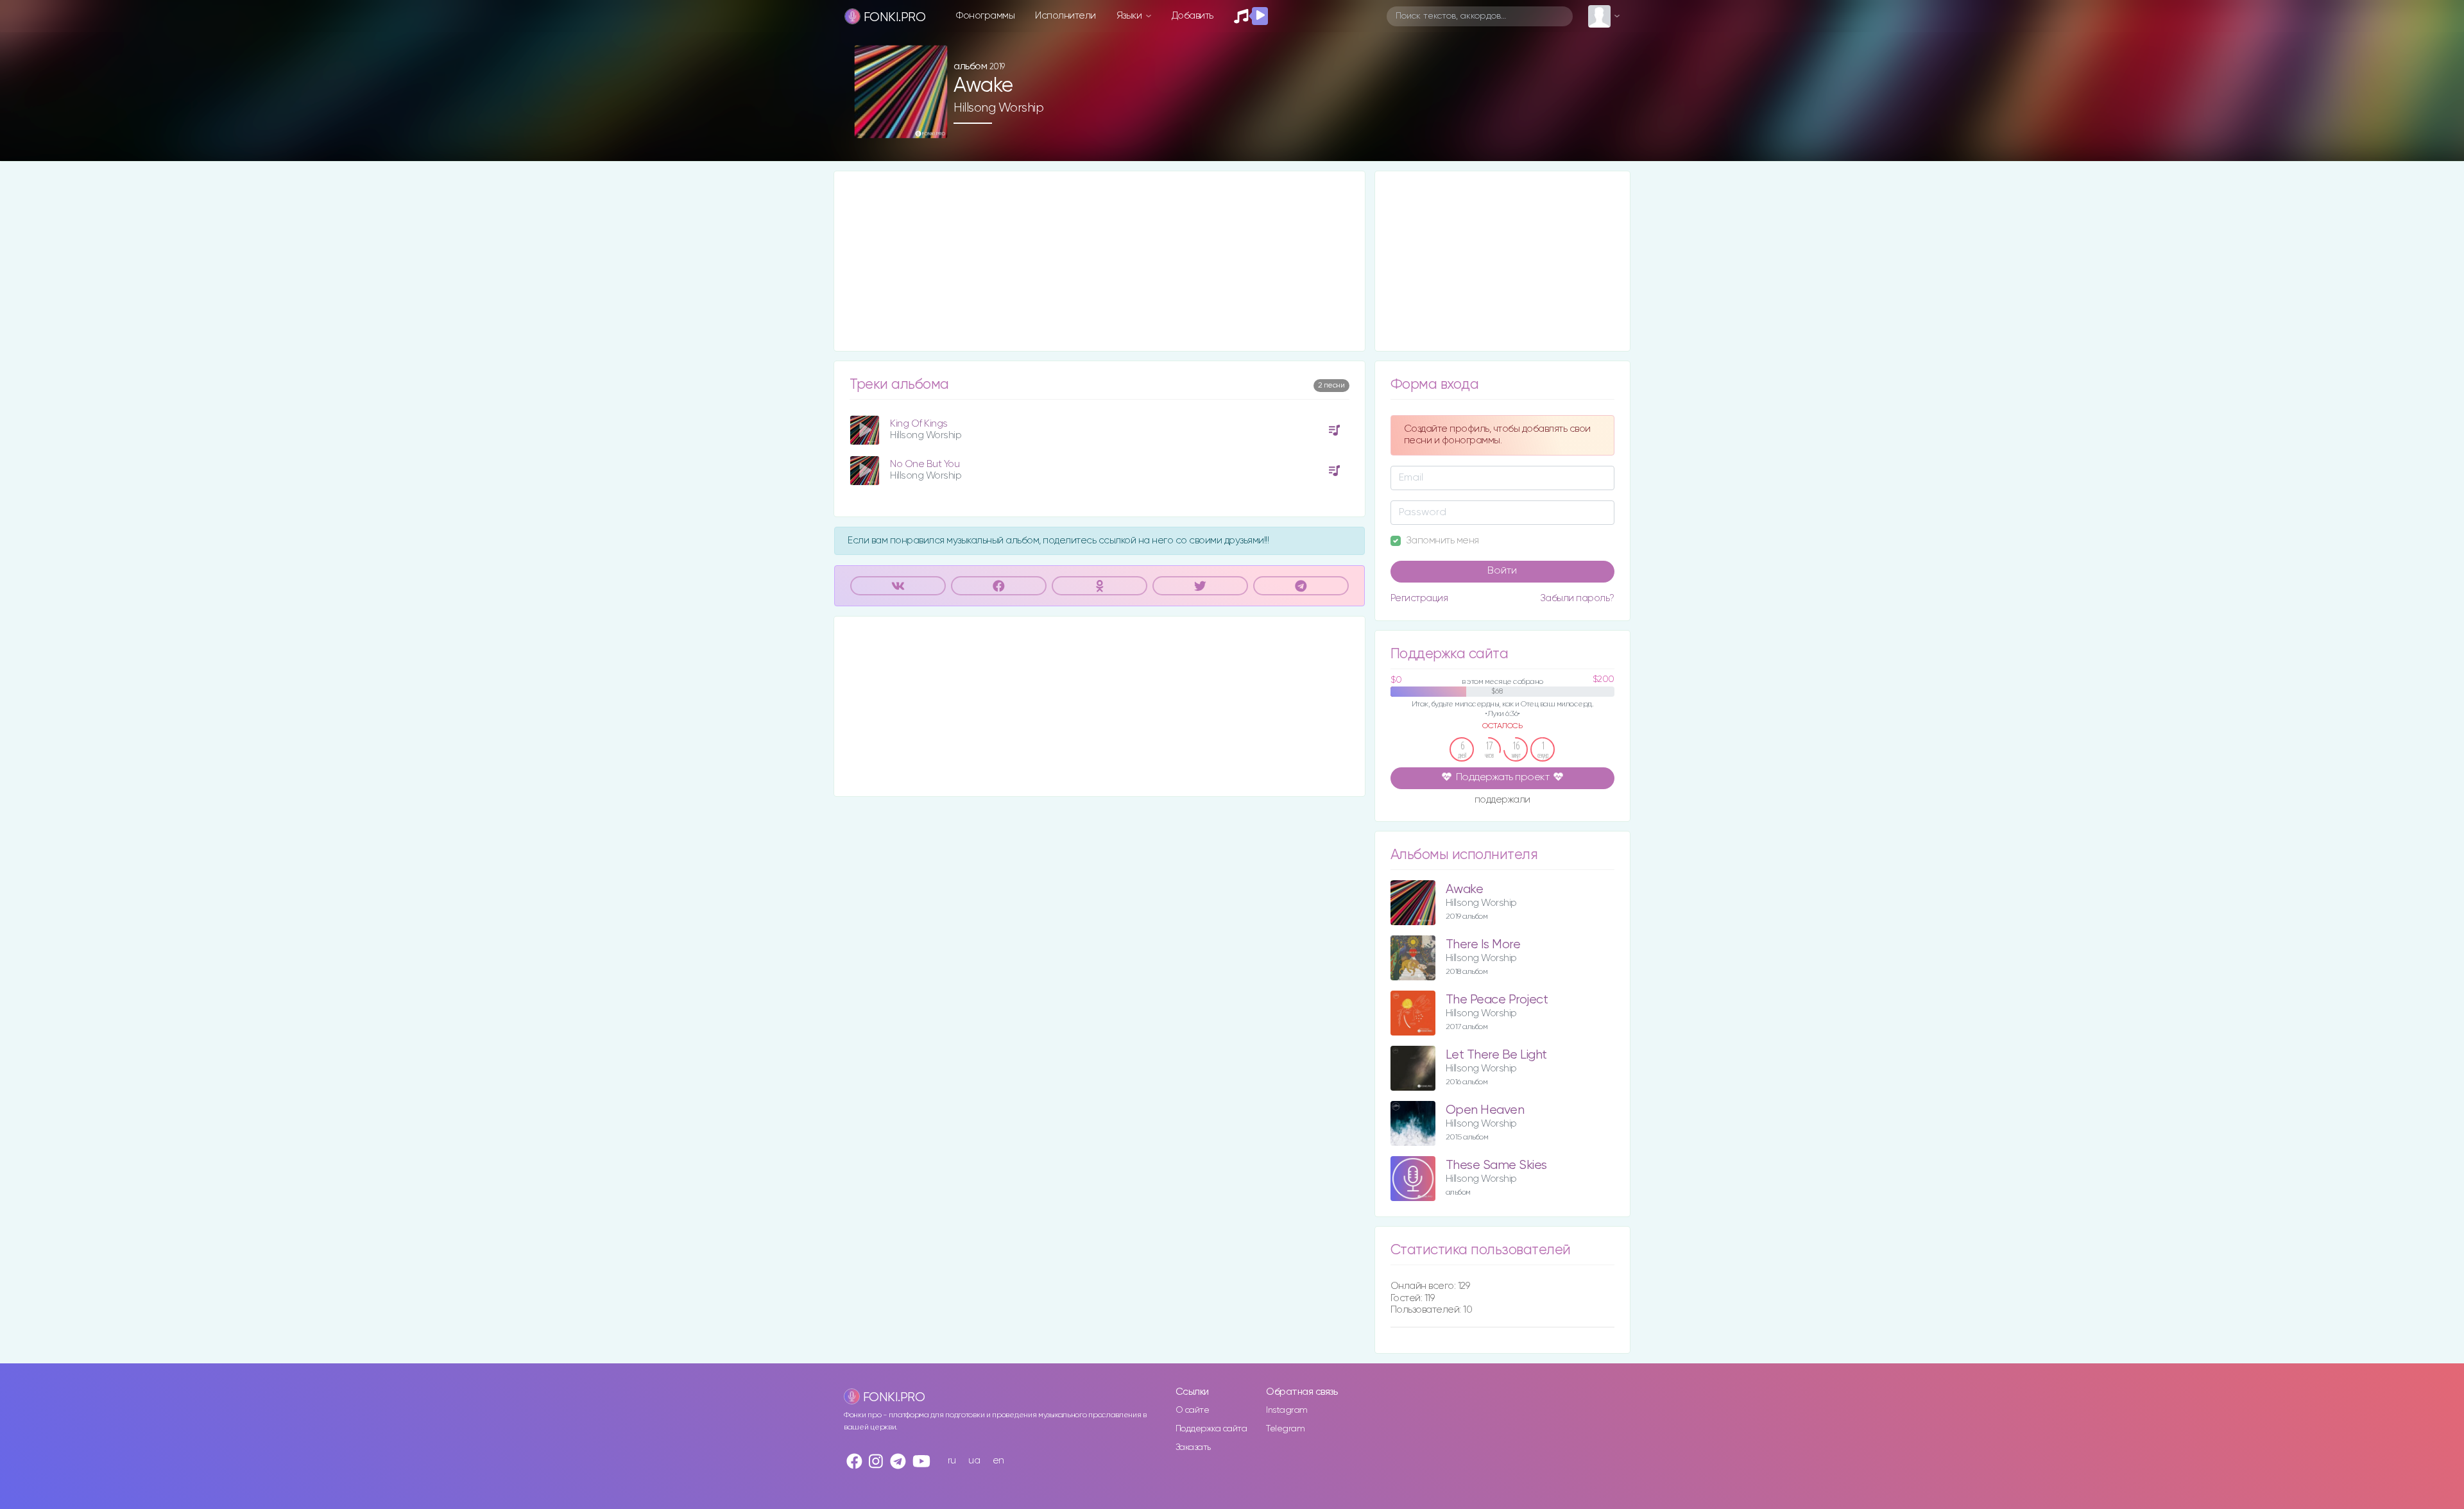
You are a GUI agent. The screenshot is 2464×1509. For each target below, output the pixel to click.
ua (974, 1461)
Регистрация (1419, 598)
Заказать (1193, 1447)
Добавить (1193, 16)
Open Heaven (1485, 1110)
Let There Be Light (1496, 1055)
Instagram (1287, 1410)
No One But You (925, 464)
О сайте (1193, 1410)
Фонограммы (985, 16)
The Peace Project (1497, 1000)
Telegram (1285, 1429)
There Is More (1483, 945)
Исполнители (1065, 16)
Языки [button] (1130, 16)
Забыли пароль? (1577, 598)
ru (952, 1461)
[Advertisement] (1099, 261)
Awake (1465, 890)
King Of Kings (919, 424)
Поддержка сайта (1211, 1429)
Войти (1502, 571)
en (998, 1461)
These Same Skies (1496, 1165)
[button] (933, 124)
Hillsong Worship (998, 108)
